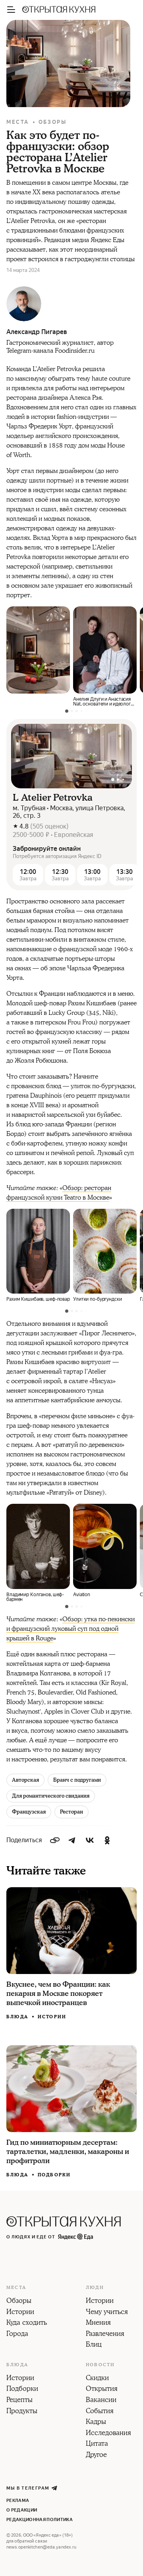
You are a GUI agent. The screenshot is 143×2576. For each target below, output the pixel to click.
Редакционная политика (40, 2520)
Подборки (54, 2175)
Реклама (18, 2501)
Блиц (94, 2345)
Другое (96, 2455)
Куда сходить (27, 2323)
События (100, 2412)
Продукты (22, 2412)
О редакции (22, 2510)
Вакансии (101, 2400)
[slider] (71, 756)
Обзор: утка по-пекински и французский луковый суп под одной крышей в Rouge (71, 1629)
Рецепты (19, 2400)
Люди (95, 2288)
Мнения (98, 2323)
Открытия (102, 2389)
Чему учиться (107, 2312)
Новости (100, 2365)
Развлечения (105, 2334)
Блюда (17, 2017)
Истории (52, 2017)
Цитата (97, 2444)
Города (17, 2334)
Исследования (108, 2433)
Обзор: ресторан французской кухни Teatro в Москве (59, 1193)
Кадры (96, 2422)
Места (18, 122)
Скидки (97, 2379)
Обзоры (53, 122)
